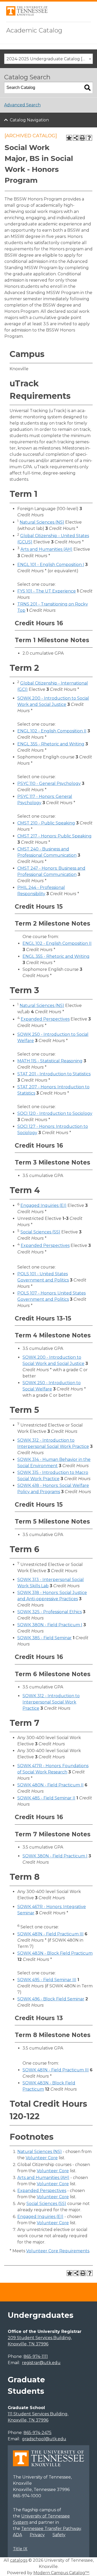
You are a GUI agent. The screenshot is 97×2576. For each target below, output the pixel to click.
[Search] (87, 88)
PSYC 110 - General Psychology (49, 783)
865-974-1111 (36, 2356)
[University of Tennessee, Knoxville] (27, 14)
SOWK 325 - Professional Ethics (50, 1612)
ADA (17, 2535)
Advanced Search (22, 105)
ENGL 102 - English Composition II (52, 731)
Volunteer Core (42, 2158)
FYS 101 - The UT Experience (47, 591)
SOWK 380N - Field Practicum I (50, 1625)
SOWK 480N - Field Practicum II (50, 1785)
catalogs (19, 2560)
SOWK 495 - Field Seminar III (47, 1980)
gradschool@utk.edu (44, 2439)
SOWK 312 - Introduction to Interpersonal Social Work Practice (51, 1702)
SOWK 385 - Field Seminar (44, 1638)
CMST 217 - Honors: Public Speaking (54, 836)
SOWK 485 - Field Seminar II (46, 1798)
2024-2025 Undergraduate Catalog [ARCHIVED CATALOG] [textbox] (50, 59)
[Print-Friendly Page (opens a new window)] (83, 138)
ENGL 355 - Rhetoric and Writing (51, 744)
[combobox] (48, 59)
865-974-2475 (38, 2433)
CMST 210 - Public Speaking (46, 823)
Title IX (20, 2549)
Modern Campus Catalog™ (61, 2573)
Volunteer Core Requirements (58, 2251)
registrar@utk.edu (41, 2363)
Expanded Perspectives (45, 1019)
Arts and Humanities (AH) (46, 549)
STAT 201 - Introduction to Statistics (54, 1074)
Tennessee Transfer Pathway (51, 2529)
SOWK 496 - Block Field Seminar (51, 1999)
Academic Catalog (34, 30)
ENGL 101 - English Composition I (51, 565)
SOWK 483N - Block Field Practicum (55, 1953)
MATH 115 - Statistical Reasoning (50, 1061)
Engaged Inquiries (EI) (43, 1205)
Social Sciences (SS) (40, 1232)
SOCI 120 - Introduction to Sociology (55, 1113)
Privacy (37, 2535)
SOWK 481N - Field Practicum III (50, 1934)
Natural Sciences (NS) (42, 522)
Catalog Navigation (29, 120)
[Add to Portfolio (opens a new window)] (69, 138)
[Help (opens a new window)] (89, 138)
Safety (59, 2535)
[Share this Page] (76, 138)
